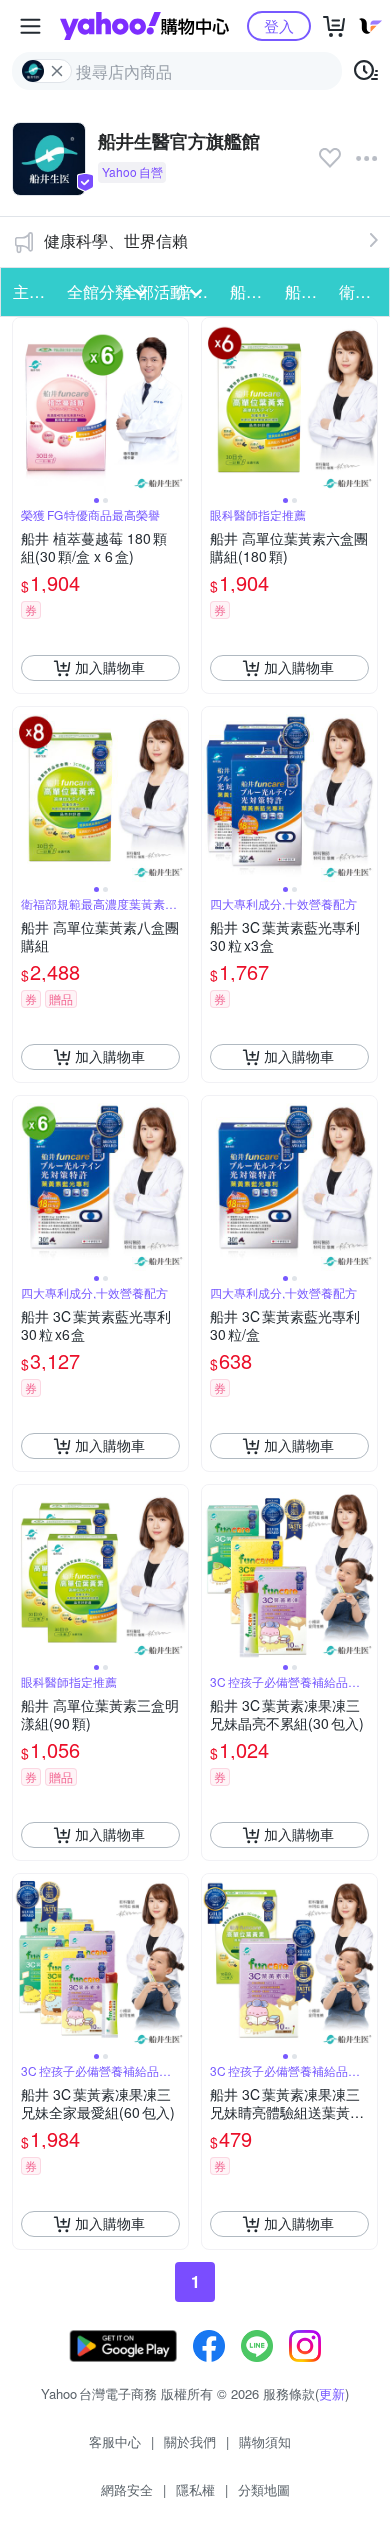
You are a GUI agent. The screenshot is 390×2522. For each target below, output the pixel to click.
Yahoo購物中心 (144, 26)
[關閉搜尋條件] (57, 71)
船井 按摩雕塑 (306, 291)
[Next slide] (175, 405)
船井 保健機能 (251, 291)
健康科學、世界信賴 (116, 240)
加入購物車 (110, 667)
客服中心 (115, 2441)
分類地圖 (264, 2489)
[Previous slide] (26, 405)
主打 (29, 291)
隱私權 (195, 2489)
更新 (332, 2393)
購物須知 (265, 2441)
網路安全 (127, 2489)
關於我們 (190, 2441)
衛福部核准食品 (360, 291)
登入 (279, 25)
